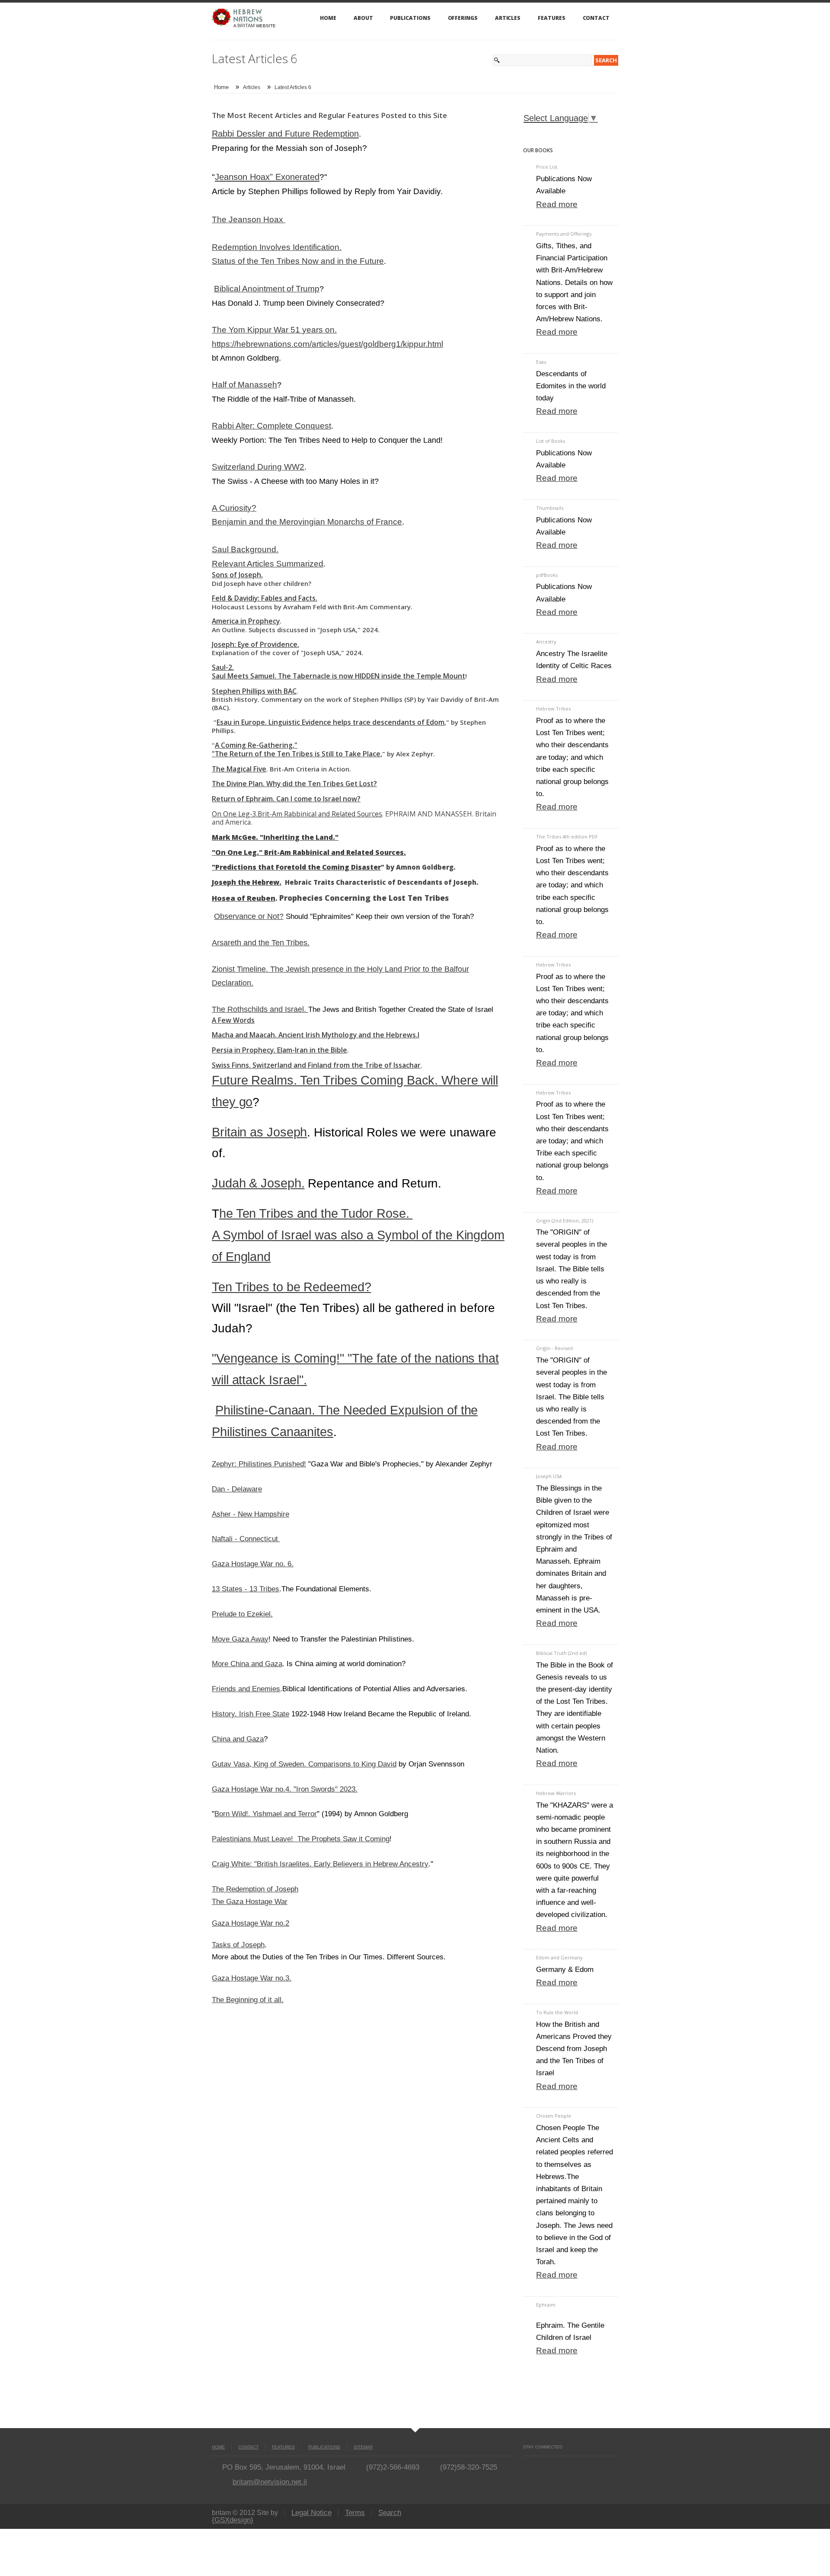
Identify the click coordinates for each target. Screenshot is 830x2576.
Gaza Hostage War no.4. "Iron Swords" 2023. (285, 1789)
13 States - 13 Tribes (246, 1589)
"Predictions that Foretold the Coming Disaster (296, 867)
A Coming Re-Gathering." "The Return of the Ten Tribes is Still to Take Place (296, 749)
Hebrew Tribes (553, 709)
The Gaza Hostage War (250, 1901)
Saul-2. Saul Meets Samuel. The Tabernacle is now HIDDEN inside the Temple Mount (338, 672)
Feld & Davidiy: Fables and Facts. (265, 598)
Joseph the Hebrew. (247, 882)
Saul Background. (245, 549)
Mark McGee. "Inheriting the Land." (275, 837)
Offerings (463, 18)
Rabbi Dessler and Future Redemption (285, 134)
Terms (355, 2513)
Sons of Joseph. (237, 575)
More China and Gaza (247, 1664)
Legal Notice (311, 2513)
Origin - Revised (554, 1348)
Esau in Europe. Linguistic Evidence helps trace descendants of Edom (330, 722)
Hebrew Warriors (556, 1793)
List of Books (551, 441)
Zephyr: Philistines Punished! (259, 1464)
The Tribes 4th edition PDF (567, 837)
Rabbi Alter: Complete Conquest (271, 426)
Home (328, 18)
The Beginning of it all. (248, 2000)
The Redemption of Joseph (255, 1889)
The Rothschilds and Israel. (260, 1009)
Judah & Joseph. (258, 1183)
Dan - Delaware (237, 1489)
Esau (541, 362)
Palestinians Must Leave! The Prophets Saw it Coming (301, 1839)
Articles (508, 18)
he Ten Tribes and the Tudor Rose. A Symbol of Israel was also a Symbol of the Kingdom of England (358, 1235)
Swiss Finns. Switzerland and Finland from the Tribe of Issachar (316, 1065)
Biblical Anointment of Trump (267, 289)
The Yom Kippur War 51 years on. (274, 330)
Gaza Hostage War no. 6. (253, 1564)
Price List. (547, 167)
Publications (410, 18)
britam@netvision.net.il (270, 2482)
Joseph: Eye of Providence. (255, 644)
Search (390, 2513)
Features (551, 18)
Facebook (527, 2465)
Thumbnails (550, 508)
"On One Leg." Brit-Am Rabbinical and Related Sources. (309, 852)
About (363, 18)
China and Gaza (238, 1739)
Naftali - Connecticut (246, 1539)
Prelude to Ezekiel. (242, 1614)
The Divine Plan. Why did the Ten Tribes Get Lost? (294, 784)
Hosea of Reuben (244, 898)
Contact (596, 18)
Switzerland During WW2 (258, 467)
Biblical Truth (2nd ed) (561, 1653)
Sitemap (363, 2447)
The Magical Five (239, 769)
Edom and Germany (559, 1957)
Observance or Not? (249, 916)
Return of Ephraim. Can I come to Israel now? (286, 799)
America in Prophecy (246, 621)
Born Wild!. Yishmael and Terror (266, 1814)
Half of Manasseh (244, 385)
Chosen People (554, 2116)
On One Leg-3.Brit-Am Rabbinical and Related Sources (297, 814)
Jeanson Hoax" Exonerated (267, 177)
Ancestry (546, 642)
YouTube (542, 2465)
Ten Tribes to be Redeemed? (291, 1287)
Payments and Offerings (564, 234)
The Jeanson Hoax (249, 219)
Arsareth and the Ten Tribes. (261, 942)
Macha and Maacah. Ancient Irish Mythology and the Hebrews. (315, 1035)
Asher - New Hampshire (251, 1514)
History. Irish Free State (251, 1714)
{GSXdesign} (233, 2520)
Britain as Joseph (259, 1132)
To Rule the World (557, 2012)
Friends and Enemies (246, 1689)
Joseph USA (549, 1476)
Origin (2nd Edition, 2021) (565, 1221)
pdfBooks (547, 575)
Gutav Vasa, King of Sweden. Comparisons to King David (304, 1764)
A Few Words (233, 1020)
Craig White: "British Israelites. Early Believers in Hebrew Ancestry (320, 1864)
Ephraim (546, 2305)
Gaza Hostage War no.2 (251, 1923)
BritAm (246, 26)
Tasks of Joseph (238, 1945)
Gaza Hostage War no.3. (252, 1978)
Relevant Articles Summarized (268, 564)
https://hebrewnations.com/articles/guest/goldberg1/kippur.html (327, 344)
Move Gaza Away (240, 1639)
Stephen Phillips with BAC (254, 691)
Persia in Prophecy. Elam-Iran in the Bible (279, 1050)
